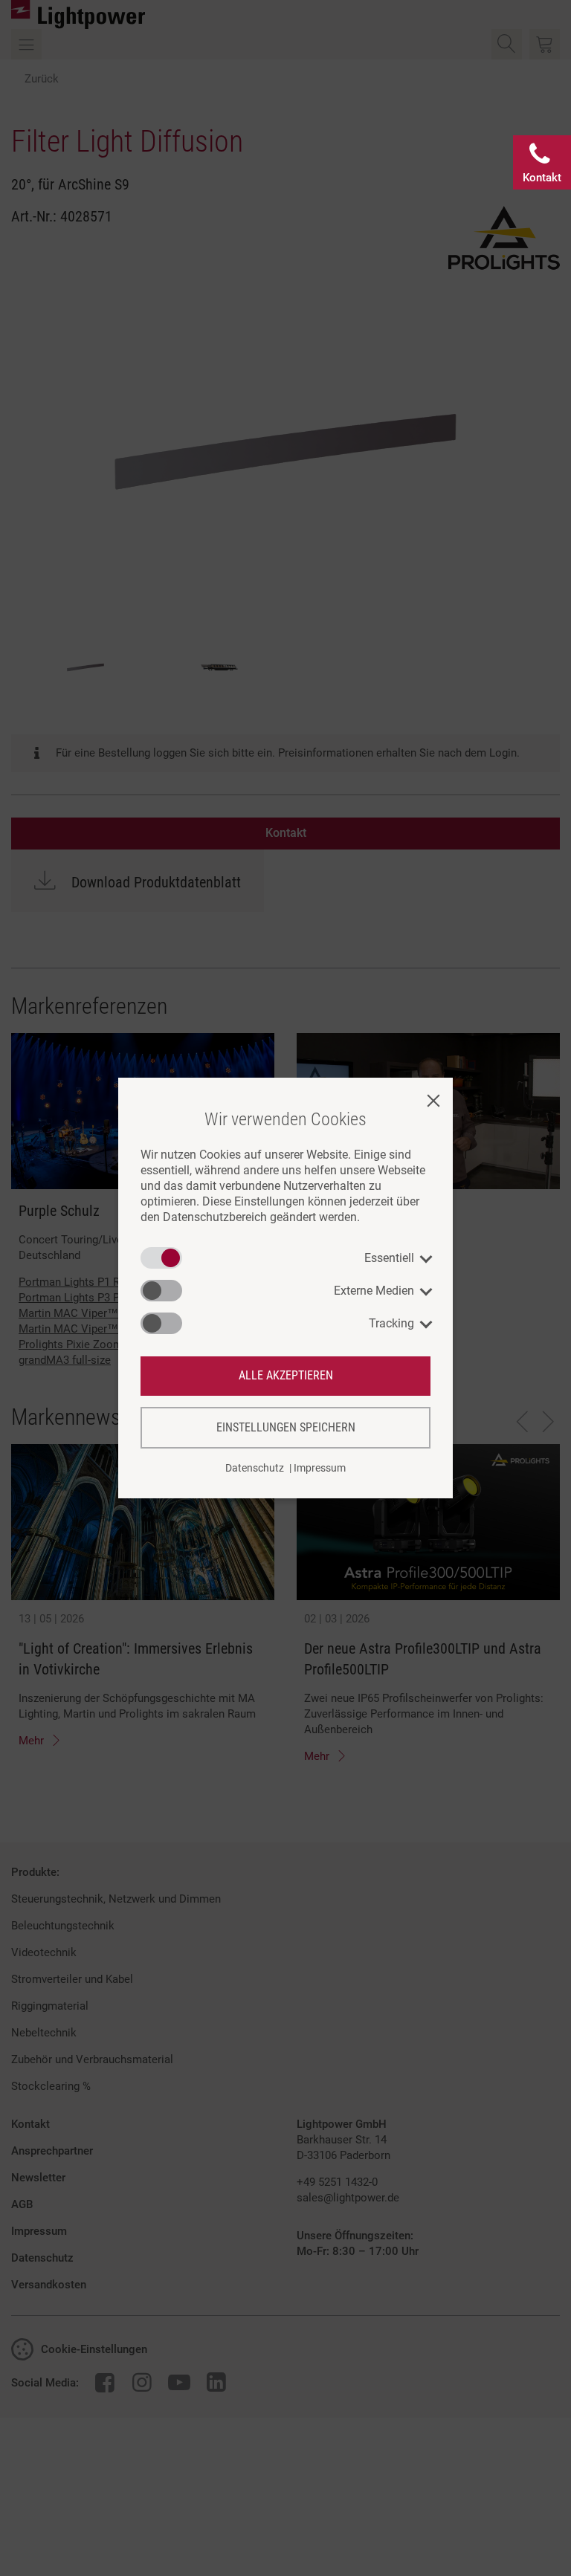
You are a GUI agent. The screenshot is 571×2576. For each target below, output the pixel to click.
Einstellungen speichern (286, 1427)
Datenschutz (255, 1468)
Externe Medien (374, 1291)
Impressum (320, 1468)
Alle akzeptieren (286, 1375)
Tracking (391, 1323)
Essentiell (389, 1258)
